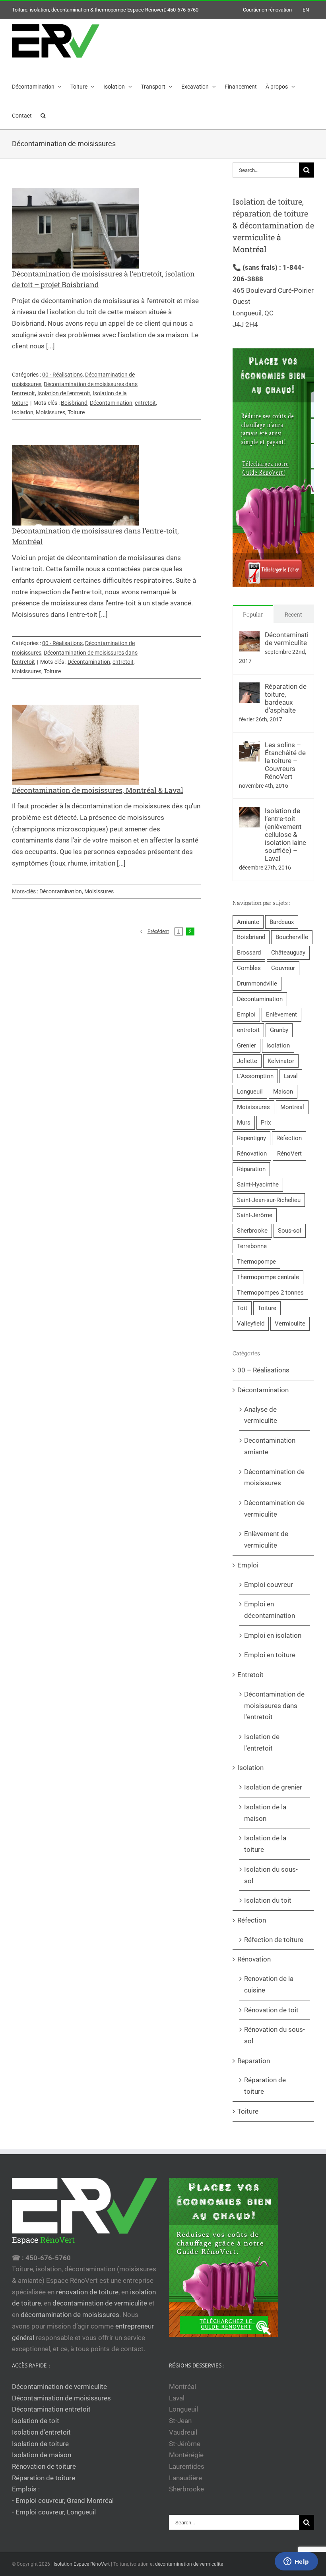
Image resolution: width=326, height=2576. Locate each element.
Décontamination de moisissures (274, 1477)
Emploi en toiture (270, 1655)
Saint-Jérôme (255, 1215)
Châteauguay (288, 953)
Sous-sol (290, 1231)
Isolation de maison (42, 2455)
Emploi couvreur (269, 1585)
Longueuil (250, 1092)
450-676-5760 (183, 10)
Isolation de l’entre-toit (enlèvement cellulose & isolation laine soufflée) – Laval (285, 835)
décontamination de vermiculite (100, 2303)
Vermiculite (290, 1324)
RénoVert (289, 1154)
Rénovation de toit (271, 2010)
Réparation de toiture (265, 2086)
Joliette (247, 1061)
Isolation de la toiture (265, 1844)
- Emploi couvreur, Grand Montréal (63, 2501)
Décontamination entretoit (51, 2409)
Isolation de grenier (273, 1787)
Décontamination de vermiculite (286, 639)
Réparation (251, 1169)
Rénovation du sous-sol (275, 2035)
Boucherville (292, 937)
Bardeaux (282, 922)
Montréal (292, 1107)
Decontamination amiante (270, 1446)
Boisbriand (74, 403)
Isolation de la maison (265, 1813)
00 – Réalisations (263, 1370)
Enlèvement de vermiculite (266, 1539)
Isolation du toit (268, 1900)
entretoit (145, 403)
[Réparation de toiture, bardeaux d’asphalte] (249, 688)
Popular (253, 614)
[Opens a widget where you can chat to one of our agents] (296, 2562)
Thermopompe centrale (268, 1277)
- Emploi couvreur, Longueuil (54, 2512)
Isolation (23, 412)
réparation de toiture (270, 213)
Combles (249, 968)
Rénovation (252, 1154)
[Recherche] (43, 115)
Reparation (254, 2061)
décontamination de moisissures (70, 2315)
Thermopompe (256, 1262)
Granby (279, 1030)
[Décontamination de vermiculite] (249, 636)
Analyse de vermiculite (261, 1415)
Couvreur (283, 968)
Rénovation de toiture (44, 2466)
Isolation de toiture (267, 201)
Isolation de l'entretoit (64, 393)
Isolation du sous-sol (271, 1875)
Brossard (249, 953)
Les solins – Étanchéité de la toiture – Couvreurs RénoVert (285, 761)
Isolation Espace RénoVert (82, 2564)
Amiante (248, 922)
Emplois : (26, 2489)
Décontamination (111, 403)
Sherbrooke (252, 1231)
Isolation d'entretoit (41, 2432)
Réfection (289, 1138)
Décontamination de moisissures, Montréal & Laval (98, 790)
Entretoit (250, 1675)
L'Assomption (255, 1076)
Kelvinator (281, 1061)
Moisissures (50, 412)
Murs (244, 1123)
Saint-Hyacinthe (258, 1185)
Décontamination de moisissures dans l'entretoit (274, 1705)
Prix (266, 1123)
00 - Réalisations (62, 375)
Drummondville (257, 984)
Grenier (246, 1045)
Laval (291, 1076)
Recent (293, 614)
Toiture (76, 412)
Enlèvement (281, 1015)
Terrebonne (252, 1246)
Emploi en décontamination (270, 1610)
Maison (283, 1092)
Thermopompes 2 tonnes (270, 1293)
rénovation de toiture (87, 2292)
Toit (242, 1308)
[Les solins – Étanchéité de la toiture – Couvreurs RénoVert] (249, 746)
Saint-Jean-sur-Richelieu (269, 1200)
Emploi (246, 1015)
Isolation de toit (36, 2421)
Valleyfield (251, 1324)
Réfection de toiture (274, 1940)
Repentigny (251, 1138)
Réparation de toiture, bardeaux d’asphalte (286, 698)
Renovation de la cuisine (269, 1984)
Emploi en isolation (273, 1635)
